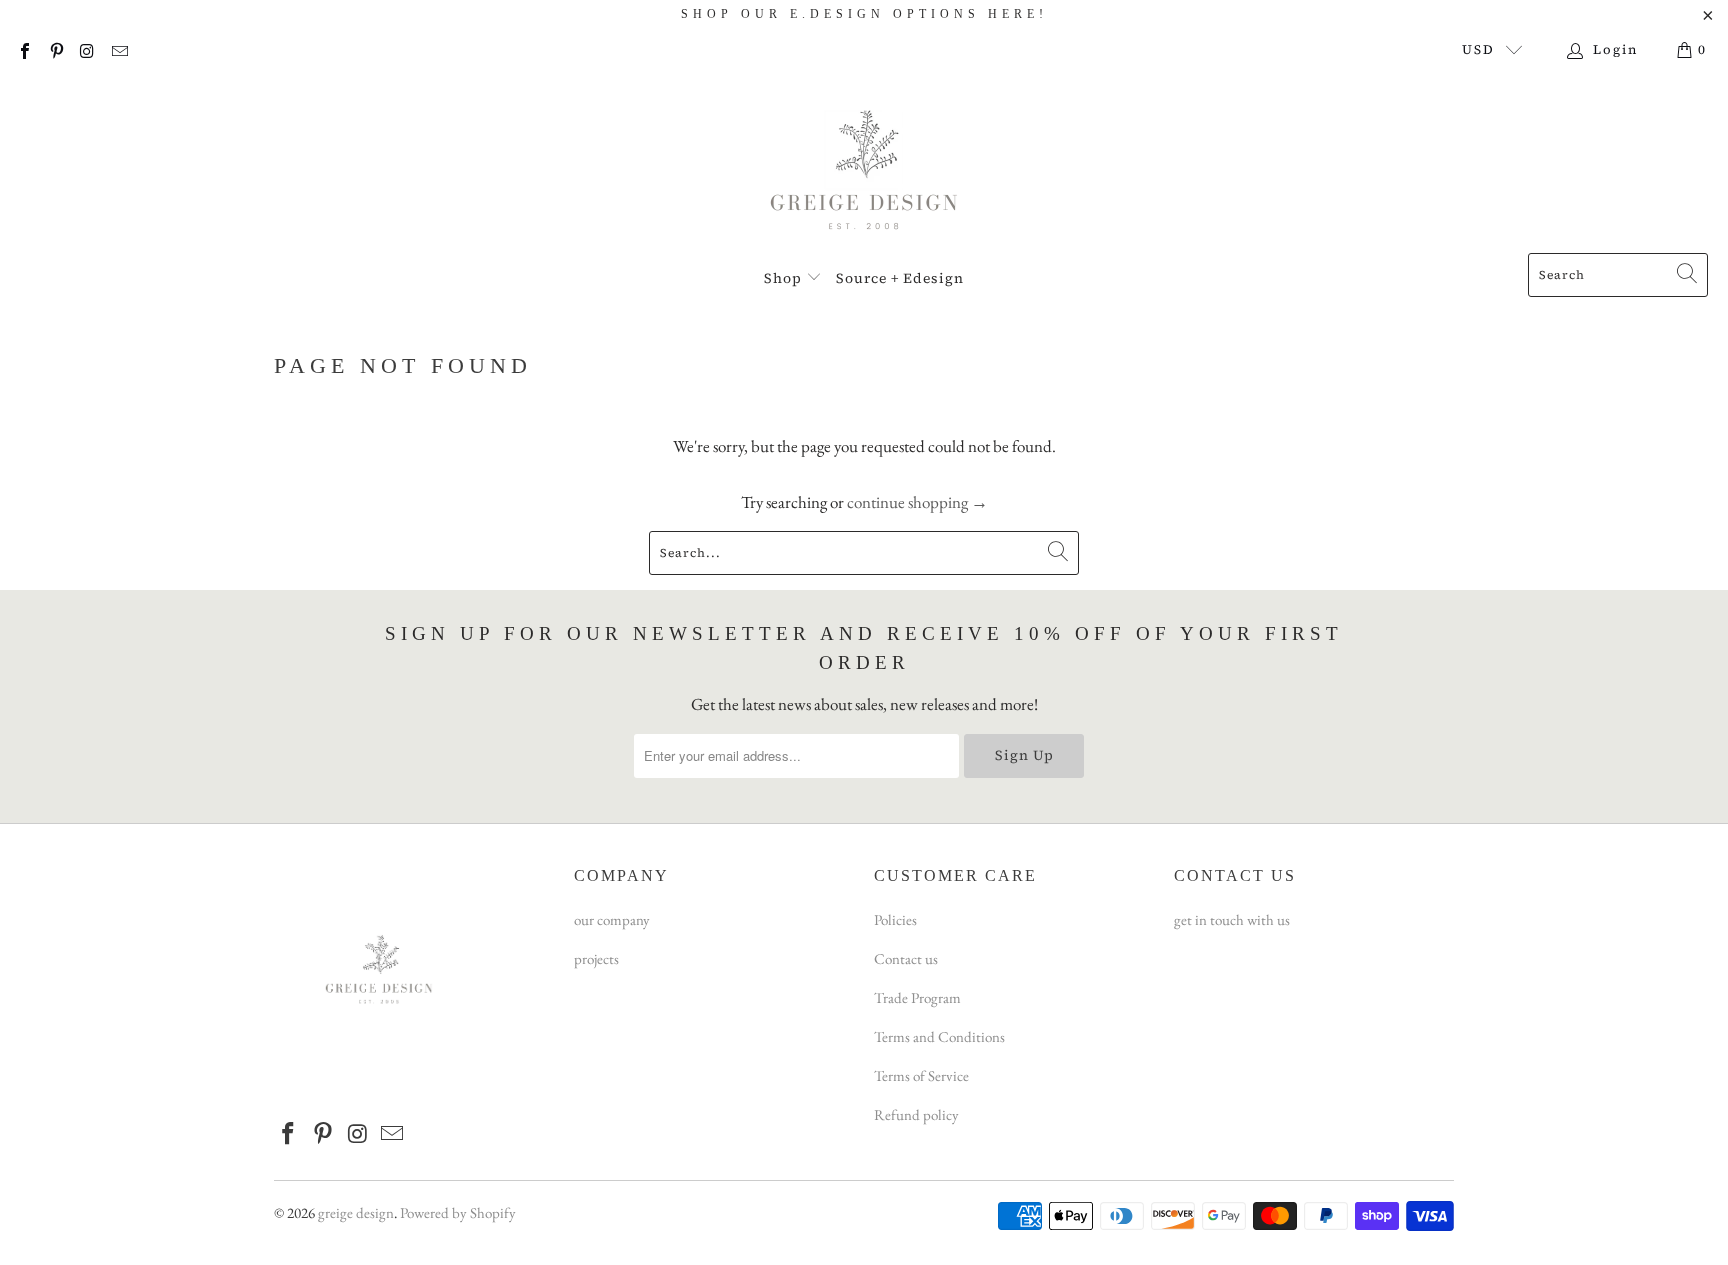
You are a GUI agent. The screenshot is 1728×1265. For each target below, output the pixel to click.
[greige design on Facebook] (24, 49)
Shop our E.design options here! (864, 14)
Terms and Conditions (939, 1036)
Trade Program (917, 997)
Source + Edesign (900, 278)
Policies (895, 919)
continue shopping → (917, 502)
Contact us (906, 958)
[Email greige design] (118, 49)
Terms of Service (921, 1075)
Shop (785, 278)
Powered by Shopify (458, 1212)
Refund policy (916, 1114)
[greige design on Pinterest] (55, 49)
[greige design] (864, 166)
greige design (356, 1212)
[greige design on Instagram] (87, 49)
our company (612, 919)
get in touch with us (1232, 919)
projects (596, 958)
